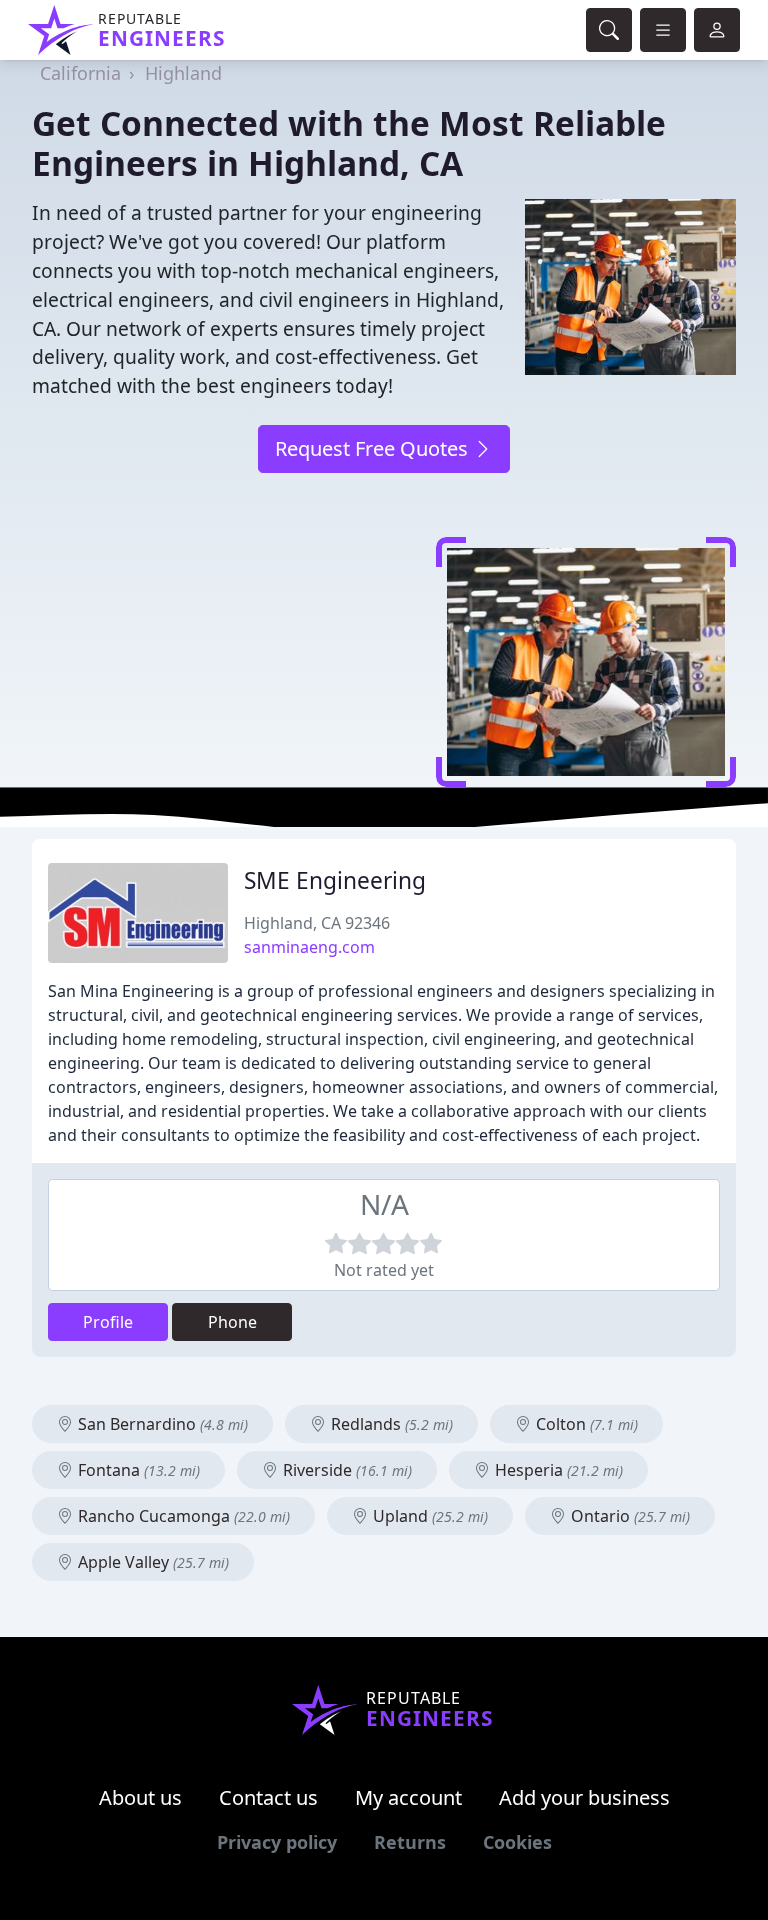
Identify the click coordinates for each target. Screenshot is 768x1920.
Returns (410, 1842)
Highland (183, 73)
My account (408, 1797)
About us (140, 1797)
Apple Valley (151, 1562)
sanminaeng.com (309, 947)
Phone (232, 1322)
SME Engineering (335, 880)
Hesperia (557, 1470)
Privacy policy (277, 1842)
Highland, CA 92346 (317, 923)
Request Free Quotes (374, 448)
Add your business (584, 1797)
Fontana (137, 1470)
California (80, 73)
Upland (428, 1516)
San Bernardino (161, 1424)
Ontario (628, 1516)
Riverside (345, 1470)
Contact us (268, 1797)
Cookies (517, 1842)
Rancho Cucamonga (182, 1516)
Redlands (390, 1424)
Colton (585, 1424)
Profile (108, 1322)
